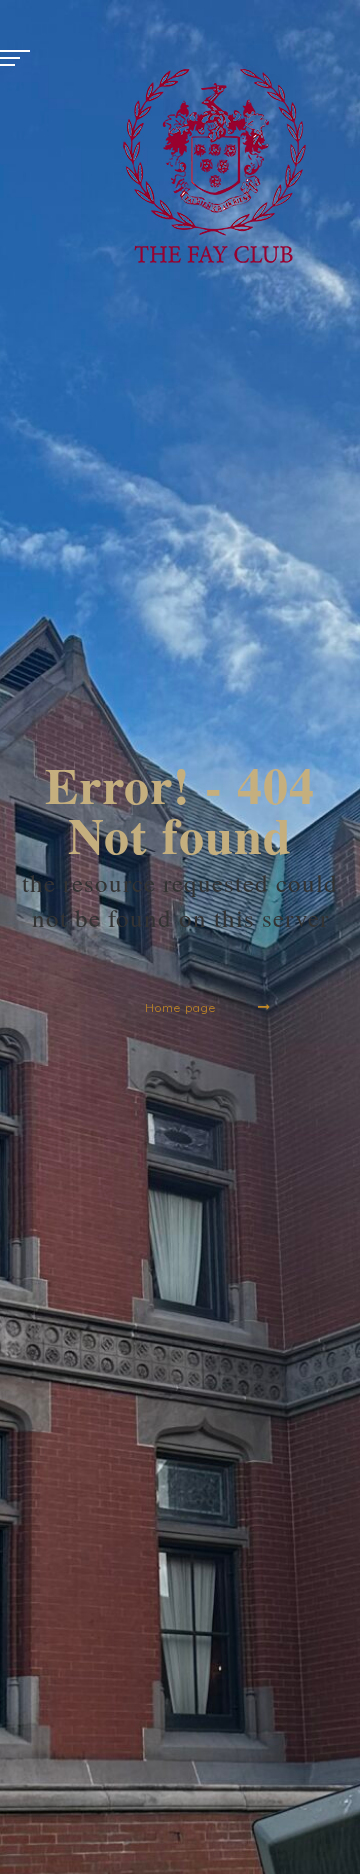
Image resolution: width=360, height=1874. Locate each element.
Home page (180, 1007)
